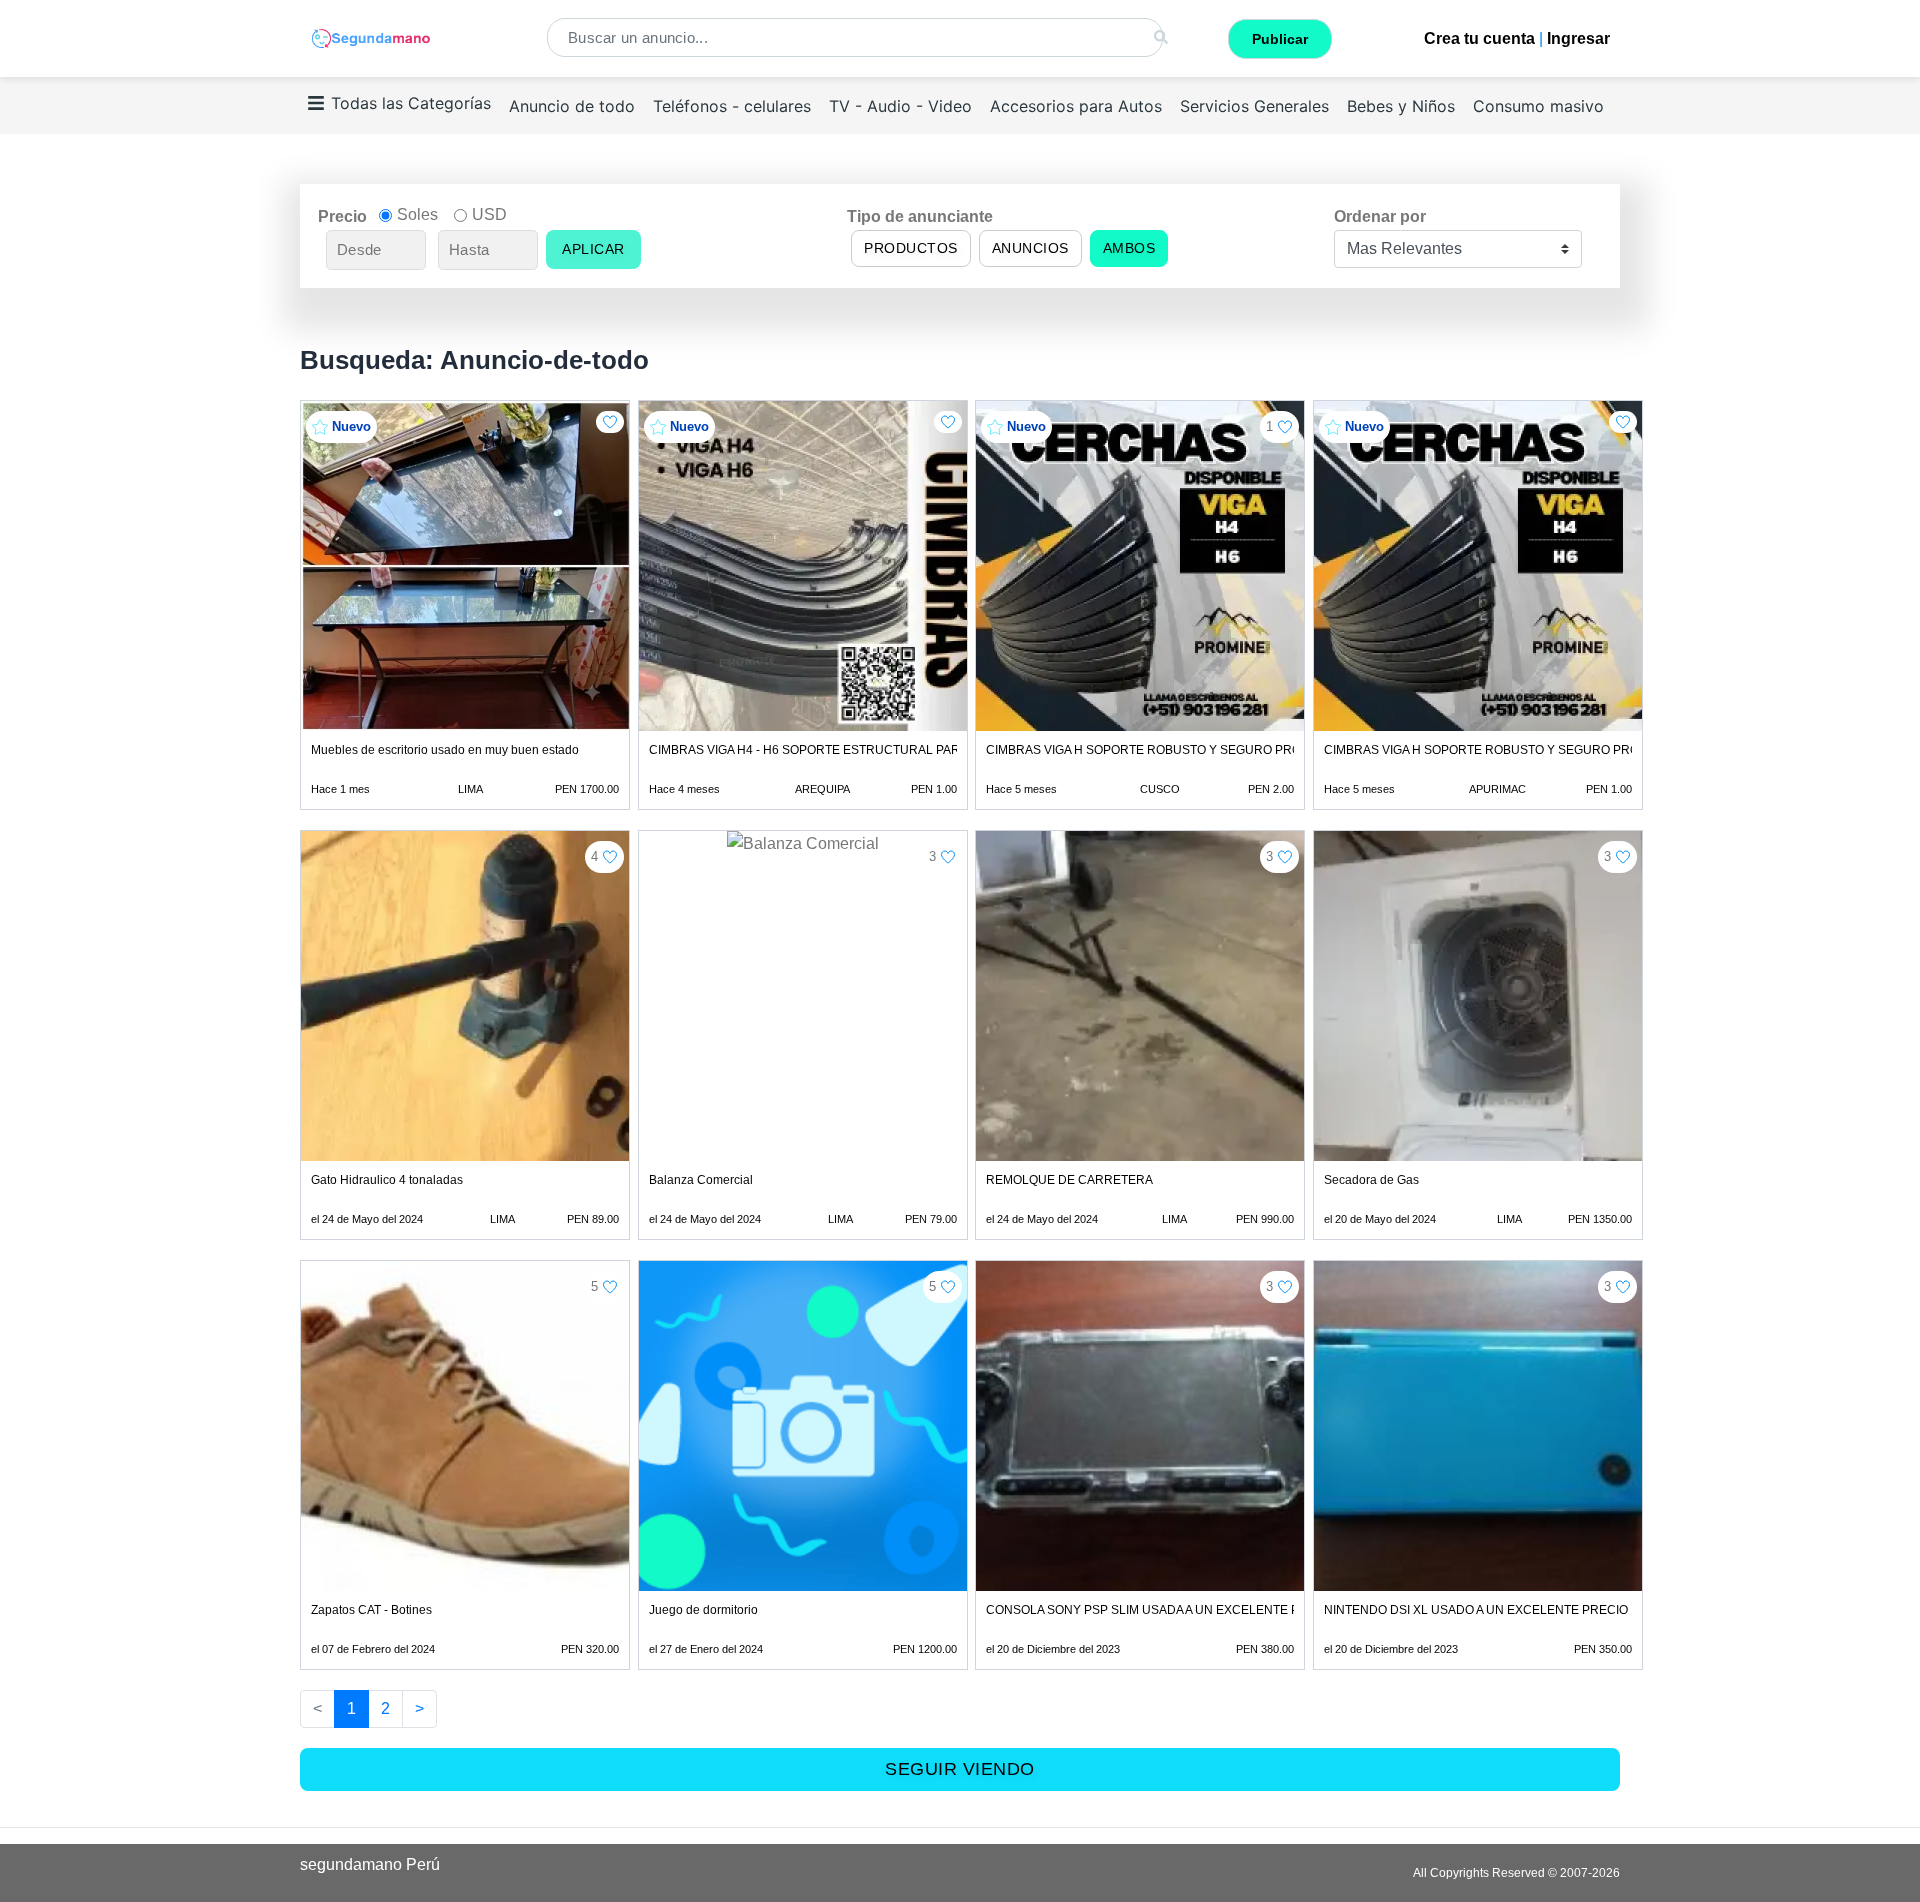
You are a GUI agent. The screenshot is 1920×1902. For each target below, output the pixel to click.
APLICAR (593, 249)
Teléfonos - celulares (732, 106)
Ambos (1129, 248)
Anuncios (1030, 248)
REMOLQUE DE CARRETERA (1069, 1180)
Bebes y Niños (1401, 106)
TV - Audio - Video (900, 106)
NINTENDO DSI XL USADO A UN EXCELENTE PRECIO (1476, 1610)
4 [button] (594, 856)
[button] (610, 422)
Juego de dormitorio (703, 1610)
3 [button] (932, 856)
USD (489, 214)
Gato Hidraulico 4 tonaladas (387, 1180)
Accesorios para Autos (1076, 106)
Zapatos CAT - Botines (371, 1610)
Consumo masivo (1538, 106)
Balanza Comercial (701, 1180)
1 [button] (1269, 426)
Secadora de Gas (1371, 1180)
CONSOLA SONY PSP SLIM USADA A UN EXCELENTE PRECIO (1161, 1610)
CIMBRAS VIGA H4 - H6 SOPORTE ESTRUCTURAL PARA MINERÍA (834, 750)
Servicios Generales (1254, 106)
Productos (911, 248)
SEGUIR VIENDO (960, 1769)
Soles (417, 214)
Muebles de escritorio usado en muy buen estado (445, 750)
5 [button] (594, 1286)
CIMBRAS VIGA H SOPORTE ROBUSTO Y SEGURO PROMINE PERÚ (1177, 750)
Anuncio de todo (572, 106)
